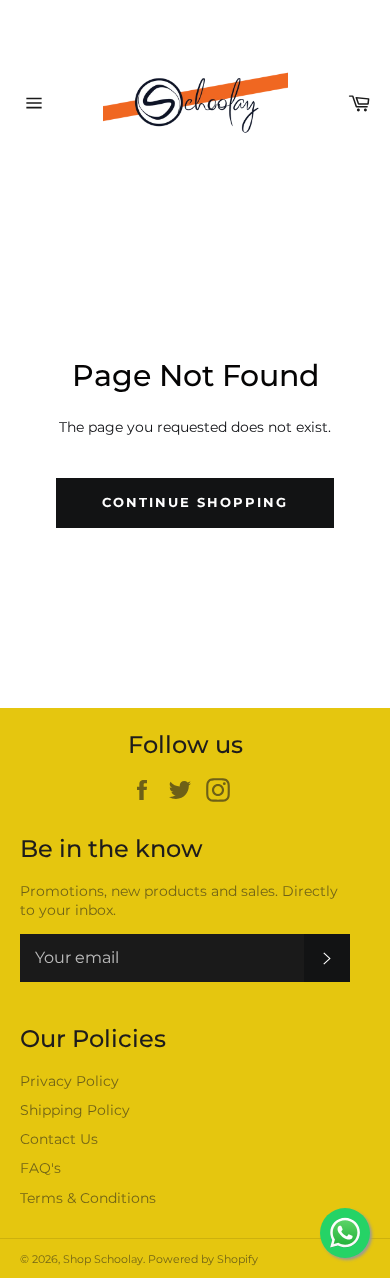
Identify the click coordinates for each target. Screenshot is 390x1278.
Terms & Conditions (88, 1198)
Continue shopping (194, 502)
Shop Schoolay (103, 1259)
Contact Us (59, 1139)
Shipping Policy (75, 1110)
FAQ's (40, 1168)
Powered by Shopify (203, 1259)
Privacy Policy (69, 1081)
